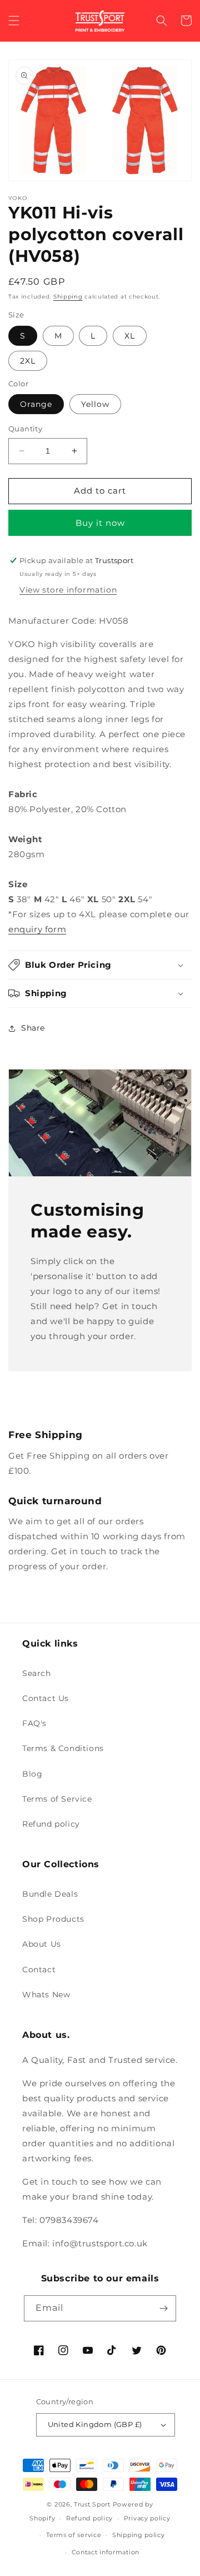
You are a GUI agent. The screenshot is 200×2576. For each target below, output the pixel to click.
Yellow (95, 404)
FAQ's (34, 1723)
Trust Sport (92, 2504)
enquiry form (37, 929)
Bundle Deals (50, 1894)
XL (130, 336)
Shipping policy (139, 2535)
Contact (39, 1970)
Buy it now (100, 523)
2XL (28, 361)
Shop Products (53, 1919)
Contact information (106, 2552)
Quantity (25, 429)
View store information (68, 590)
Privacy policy (147, 2518)
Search (37, 1673)
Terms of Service (57, 1799)
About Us (42, 1944)
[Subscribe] (163, 2308)
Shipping (68, 297)
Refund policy (51, 1824)
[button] (14, 21)
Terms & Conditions (63, 1748)
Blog (32, 1774)
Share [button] (33, 1028)
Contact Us (46, 1698)
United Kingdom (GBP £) (95, 2424)
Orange (36, 404)
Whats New (46, 1995)
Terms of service (74, 2535)
